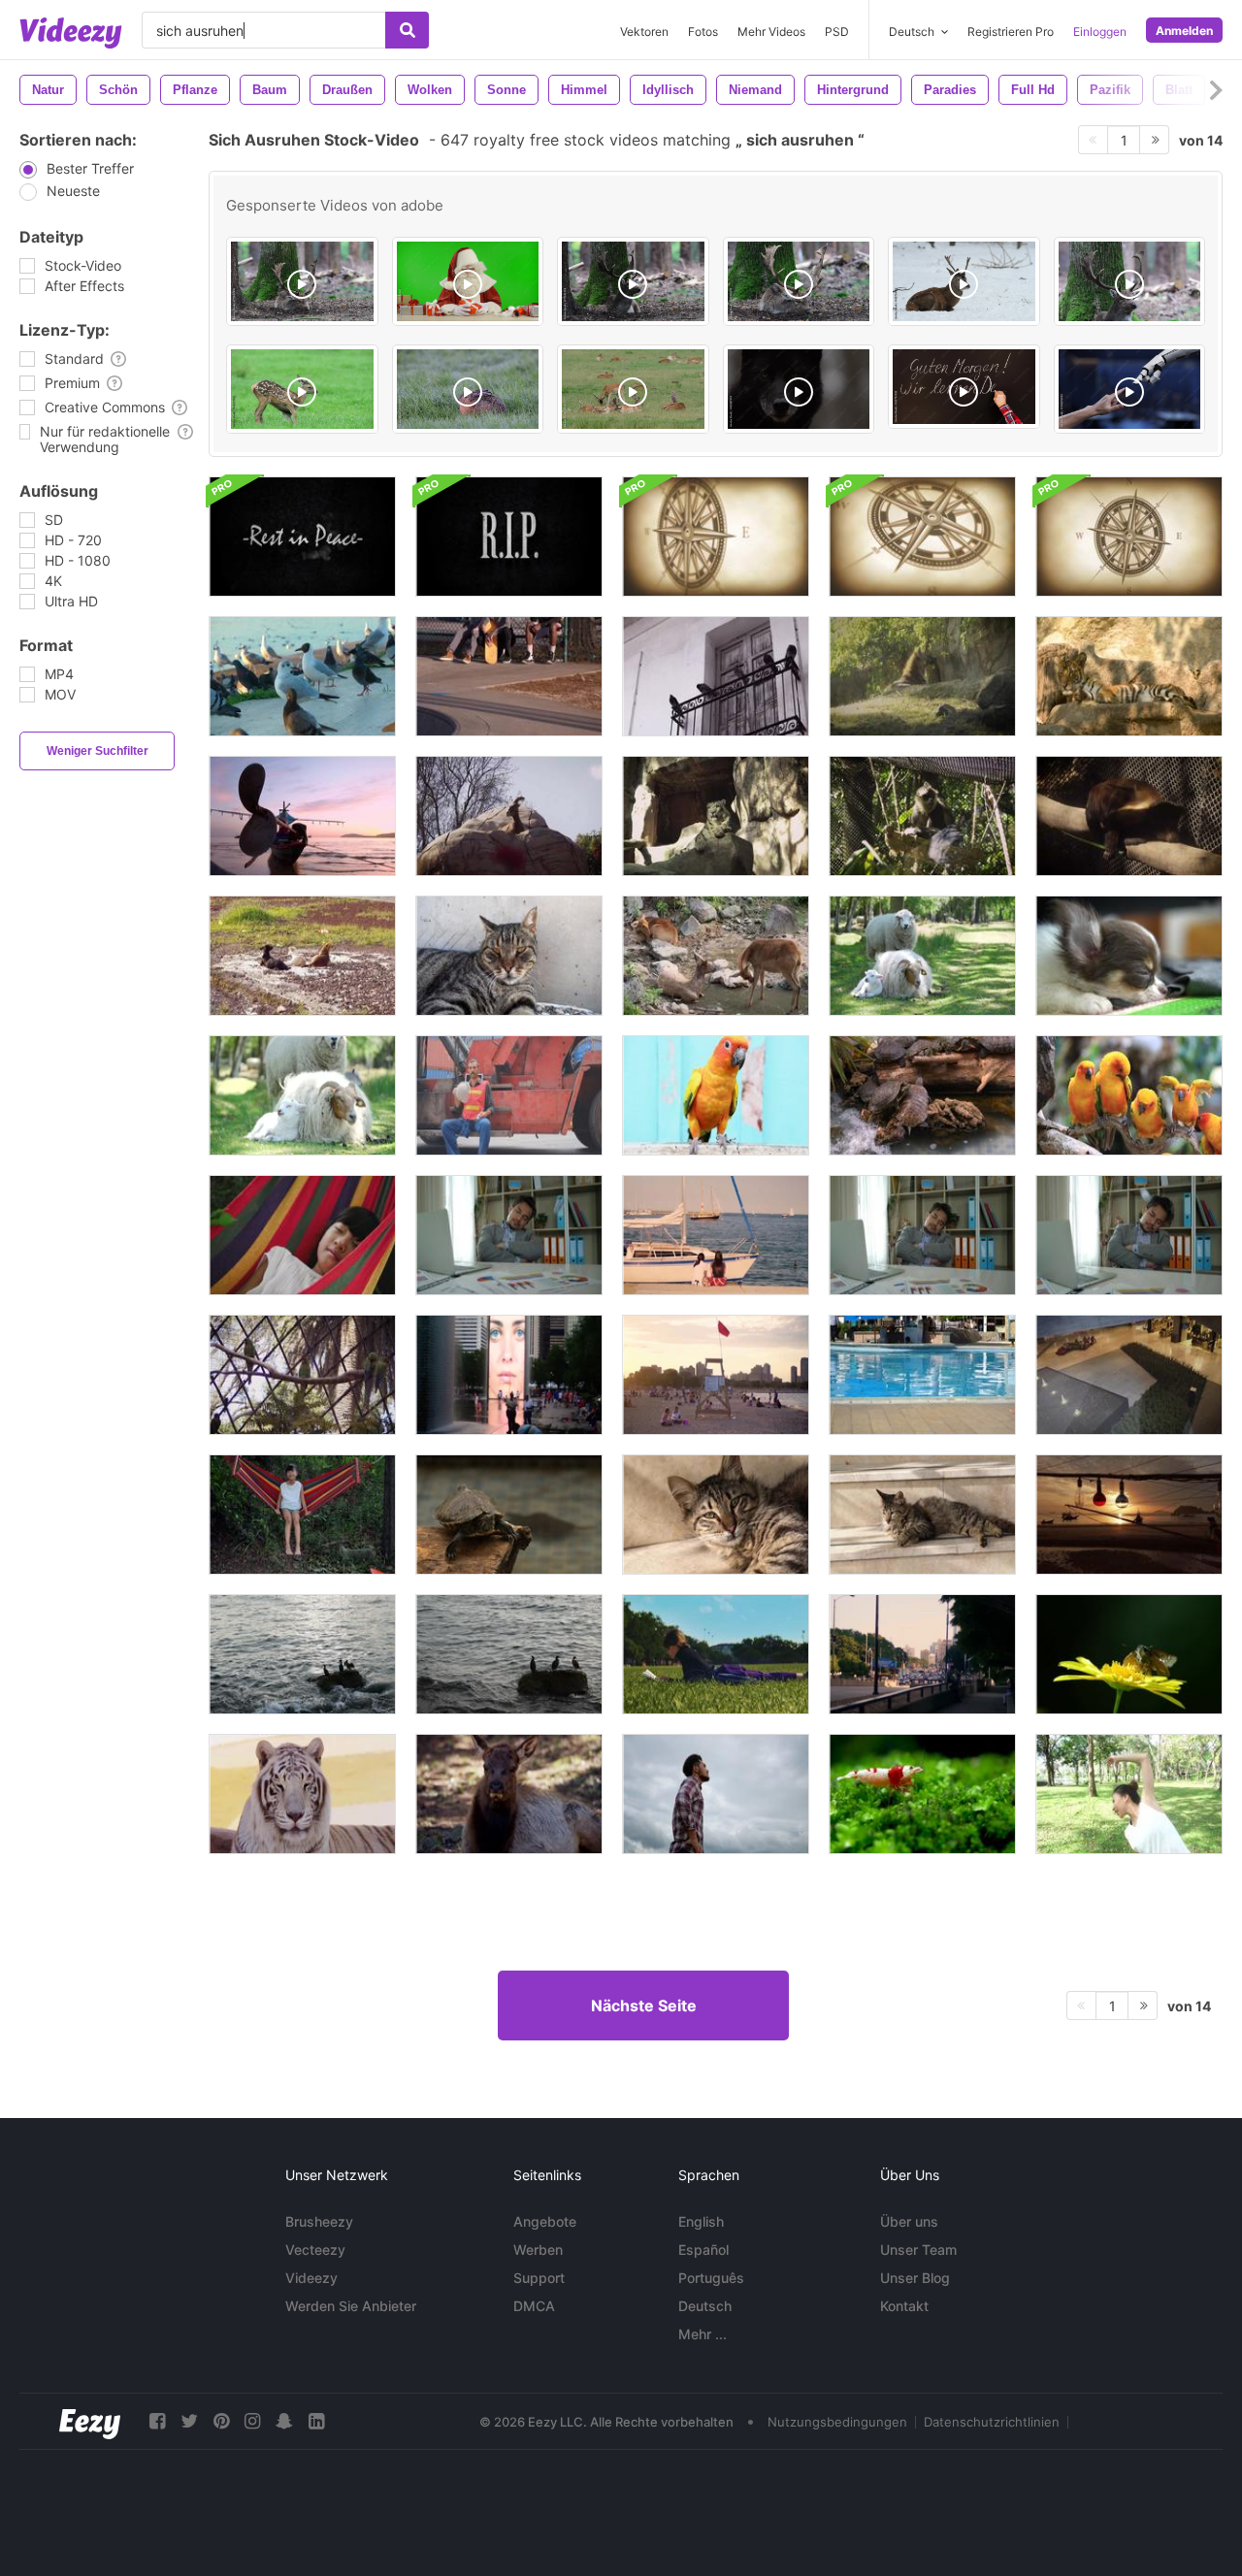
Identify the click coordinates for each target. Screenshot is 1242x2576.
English (701, 2221)
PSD (837, 32)
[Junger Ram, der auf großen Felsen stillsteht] (509, 816)
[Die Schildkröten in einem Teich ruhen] (922, 1095)
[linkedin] (316, 2421)
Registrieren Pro (1011, 32)
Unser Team (918, 2250)
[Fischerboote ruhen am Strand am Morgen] (1129, 1515)
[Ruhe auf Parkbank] (509, 676)
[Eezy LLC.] (90, 2421)
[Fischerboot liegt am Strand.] (302, 816)
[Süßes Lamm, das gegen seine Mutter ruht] (302, 1095)
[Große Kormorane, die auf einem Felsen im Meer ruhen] (509, 1654)
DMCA (534, 2306)
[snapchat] (284, 2421)
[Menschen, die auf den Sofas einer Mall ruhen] (1129, 1375)
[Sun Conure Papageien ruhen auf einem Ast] (1129, 1095)
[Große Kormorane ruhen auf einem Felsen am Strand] (302, 1654)
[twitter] (189, 2421)
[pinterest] (221, 2421)
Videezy (311, 2278)
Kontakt (904, 2306)
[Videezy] (71, 33)
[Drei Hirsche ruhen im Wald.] (716, 956)
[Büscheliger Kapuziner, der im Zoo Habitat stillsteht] (1129, 816)
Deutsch (705, 2306)
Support (539, 2278)
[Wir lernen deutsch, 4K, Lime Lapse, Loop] (964, 387)
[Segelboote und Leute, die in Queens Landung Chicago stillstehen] (716, 1235)
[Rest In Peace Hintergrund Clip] (302, 537)
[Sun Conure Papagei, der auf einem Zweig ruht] (716, 1095)
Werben (538, 2250)
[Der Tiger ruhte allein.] (1129, 676)
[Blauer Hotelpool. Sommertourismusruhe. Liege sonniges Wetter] (922, 1375)
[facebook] (157, 2421)
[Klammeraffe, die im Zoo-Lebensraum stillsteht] (922, 816)
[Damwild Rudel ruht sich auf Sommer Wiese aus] (633, 389)
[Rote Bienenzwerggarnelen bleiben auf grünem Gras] (922, 1794)
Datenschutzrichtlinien (992, 2422)
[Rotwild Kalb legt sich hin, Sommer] (302, 389)
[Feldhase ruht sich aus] (468, 389)
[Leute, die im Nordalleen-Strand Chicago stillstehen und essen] (716, 1375)
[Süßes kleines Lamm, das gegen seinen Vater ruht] (922, 956)
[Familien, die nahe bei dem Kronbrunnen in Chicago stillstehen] (509, 1375)
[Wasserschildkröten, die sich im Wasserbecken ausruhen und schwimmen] (509, 1515)
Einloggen (1100, 32)
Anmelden (1184, 31)
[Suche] (407, 30)
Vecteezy (315, 2250)
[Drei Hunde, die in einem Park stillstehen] (302, 956)
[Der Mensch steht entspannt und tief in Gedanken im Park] (716, 1794)
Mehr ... (703, 2334)
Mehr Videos (771, 32)
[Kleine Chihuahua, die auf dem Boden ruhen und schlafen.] (1129, 956)
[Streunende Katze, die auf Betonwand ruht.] (509, 956)
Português (711, 2278)
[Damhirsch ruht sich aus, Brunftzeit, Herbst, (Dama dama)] (302, 281)
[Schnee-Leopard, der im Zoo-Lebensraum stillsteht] (716, 816)
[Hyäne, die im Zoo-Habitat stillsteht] (922, 676)
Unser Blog (915, 2278)
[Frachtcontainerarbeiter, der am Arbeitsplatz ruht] (509, 1095)
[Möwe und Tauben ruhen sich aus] (302, 676)
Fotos (703, 32)
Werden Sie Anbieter (351, 2306)
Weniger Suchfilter (98, 751)
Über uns (909, 2221)
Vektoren (644, 32)
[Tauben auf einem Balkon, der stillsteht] (716, 676)
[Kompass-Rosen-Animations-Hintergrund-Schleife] (716, 537)
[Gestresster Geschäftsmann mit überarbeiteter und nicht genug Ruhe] (509, 1235)
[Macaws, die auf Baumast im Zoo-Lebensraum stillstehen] (302, 1375)
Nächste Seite (644, 2005)
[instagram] (252, 2421)
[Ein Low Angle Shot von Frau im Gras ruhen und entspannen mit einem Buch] (716, 1654)
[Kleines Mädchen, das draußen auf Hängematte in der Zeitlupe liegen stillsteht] (302, 1235)
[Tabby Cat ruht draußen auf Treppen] (716, 1515)
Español (703, 2250)
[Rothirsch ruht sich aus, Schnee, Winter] (964, 281)
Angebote (545, 2221)
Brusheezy (319, 2221)
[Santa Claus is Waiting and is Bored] (468, 281)
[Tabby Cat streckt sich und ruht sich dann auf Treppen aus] (922, 1515)
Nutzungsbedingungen (837, 2422)
